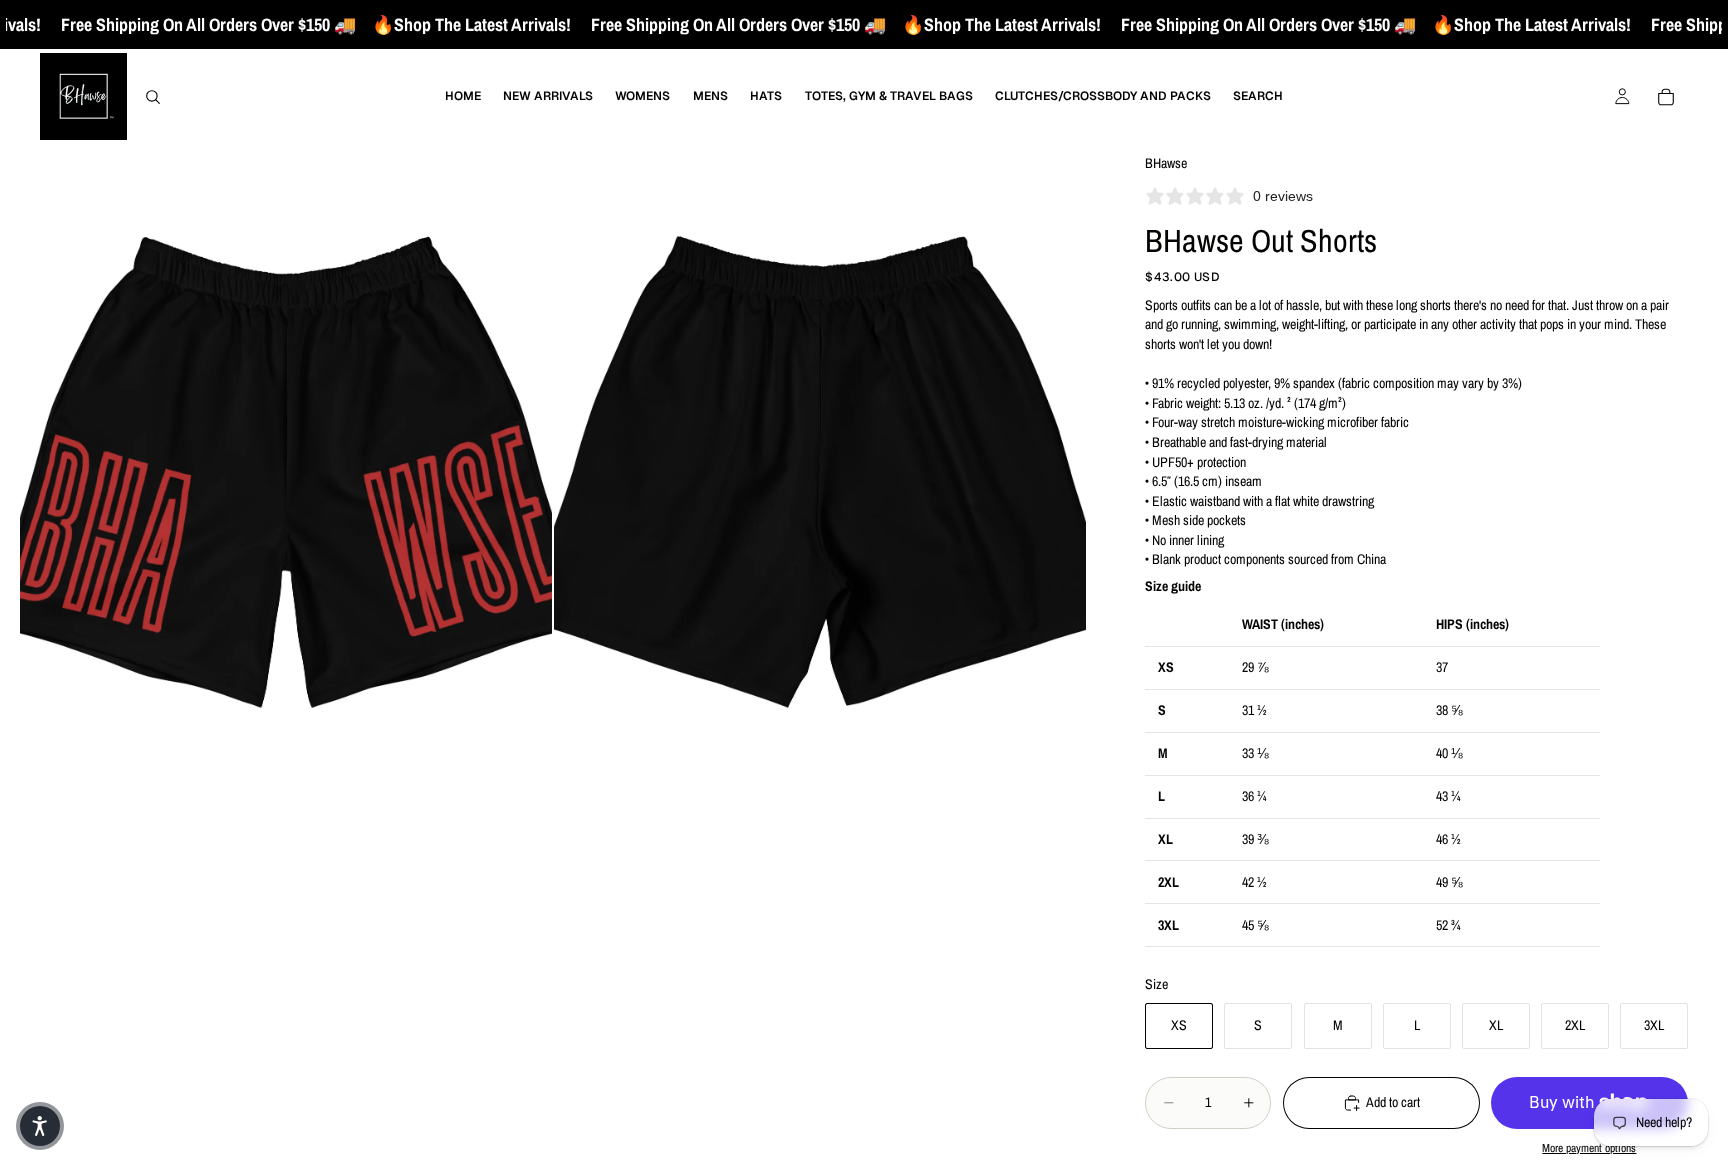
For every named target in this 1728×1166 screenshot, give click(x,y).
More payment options (1589, 1148)
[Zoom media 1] (286, 476)
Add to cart (1393, 1102)
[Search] (153, 97)
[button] (40, 1126)
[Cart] (1666, 97)
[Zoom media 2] (820, 476)
